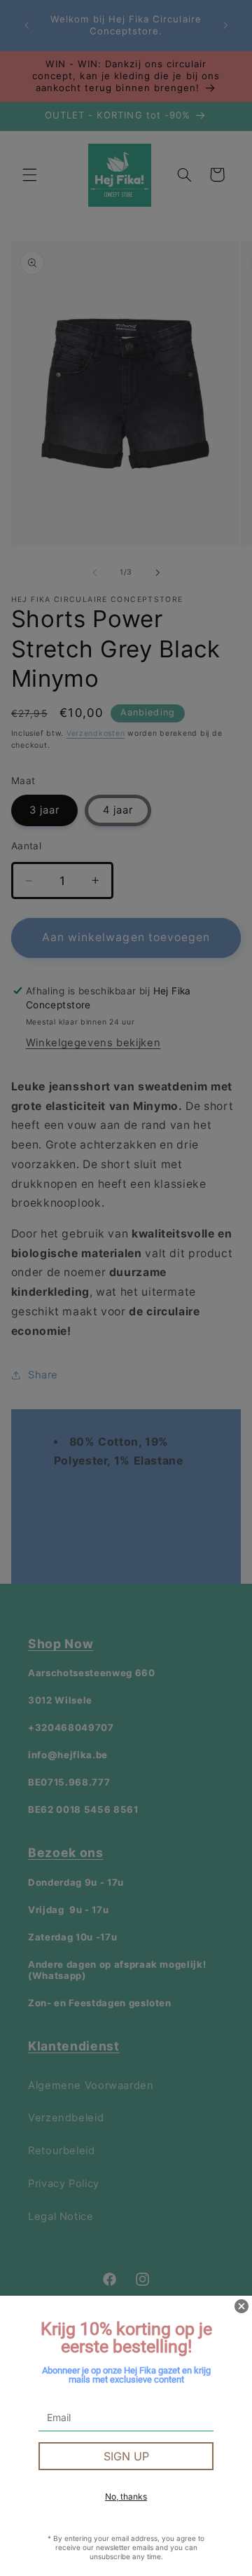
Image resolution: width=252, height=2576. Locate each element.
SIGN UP (126, 2456)
